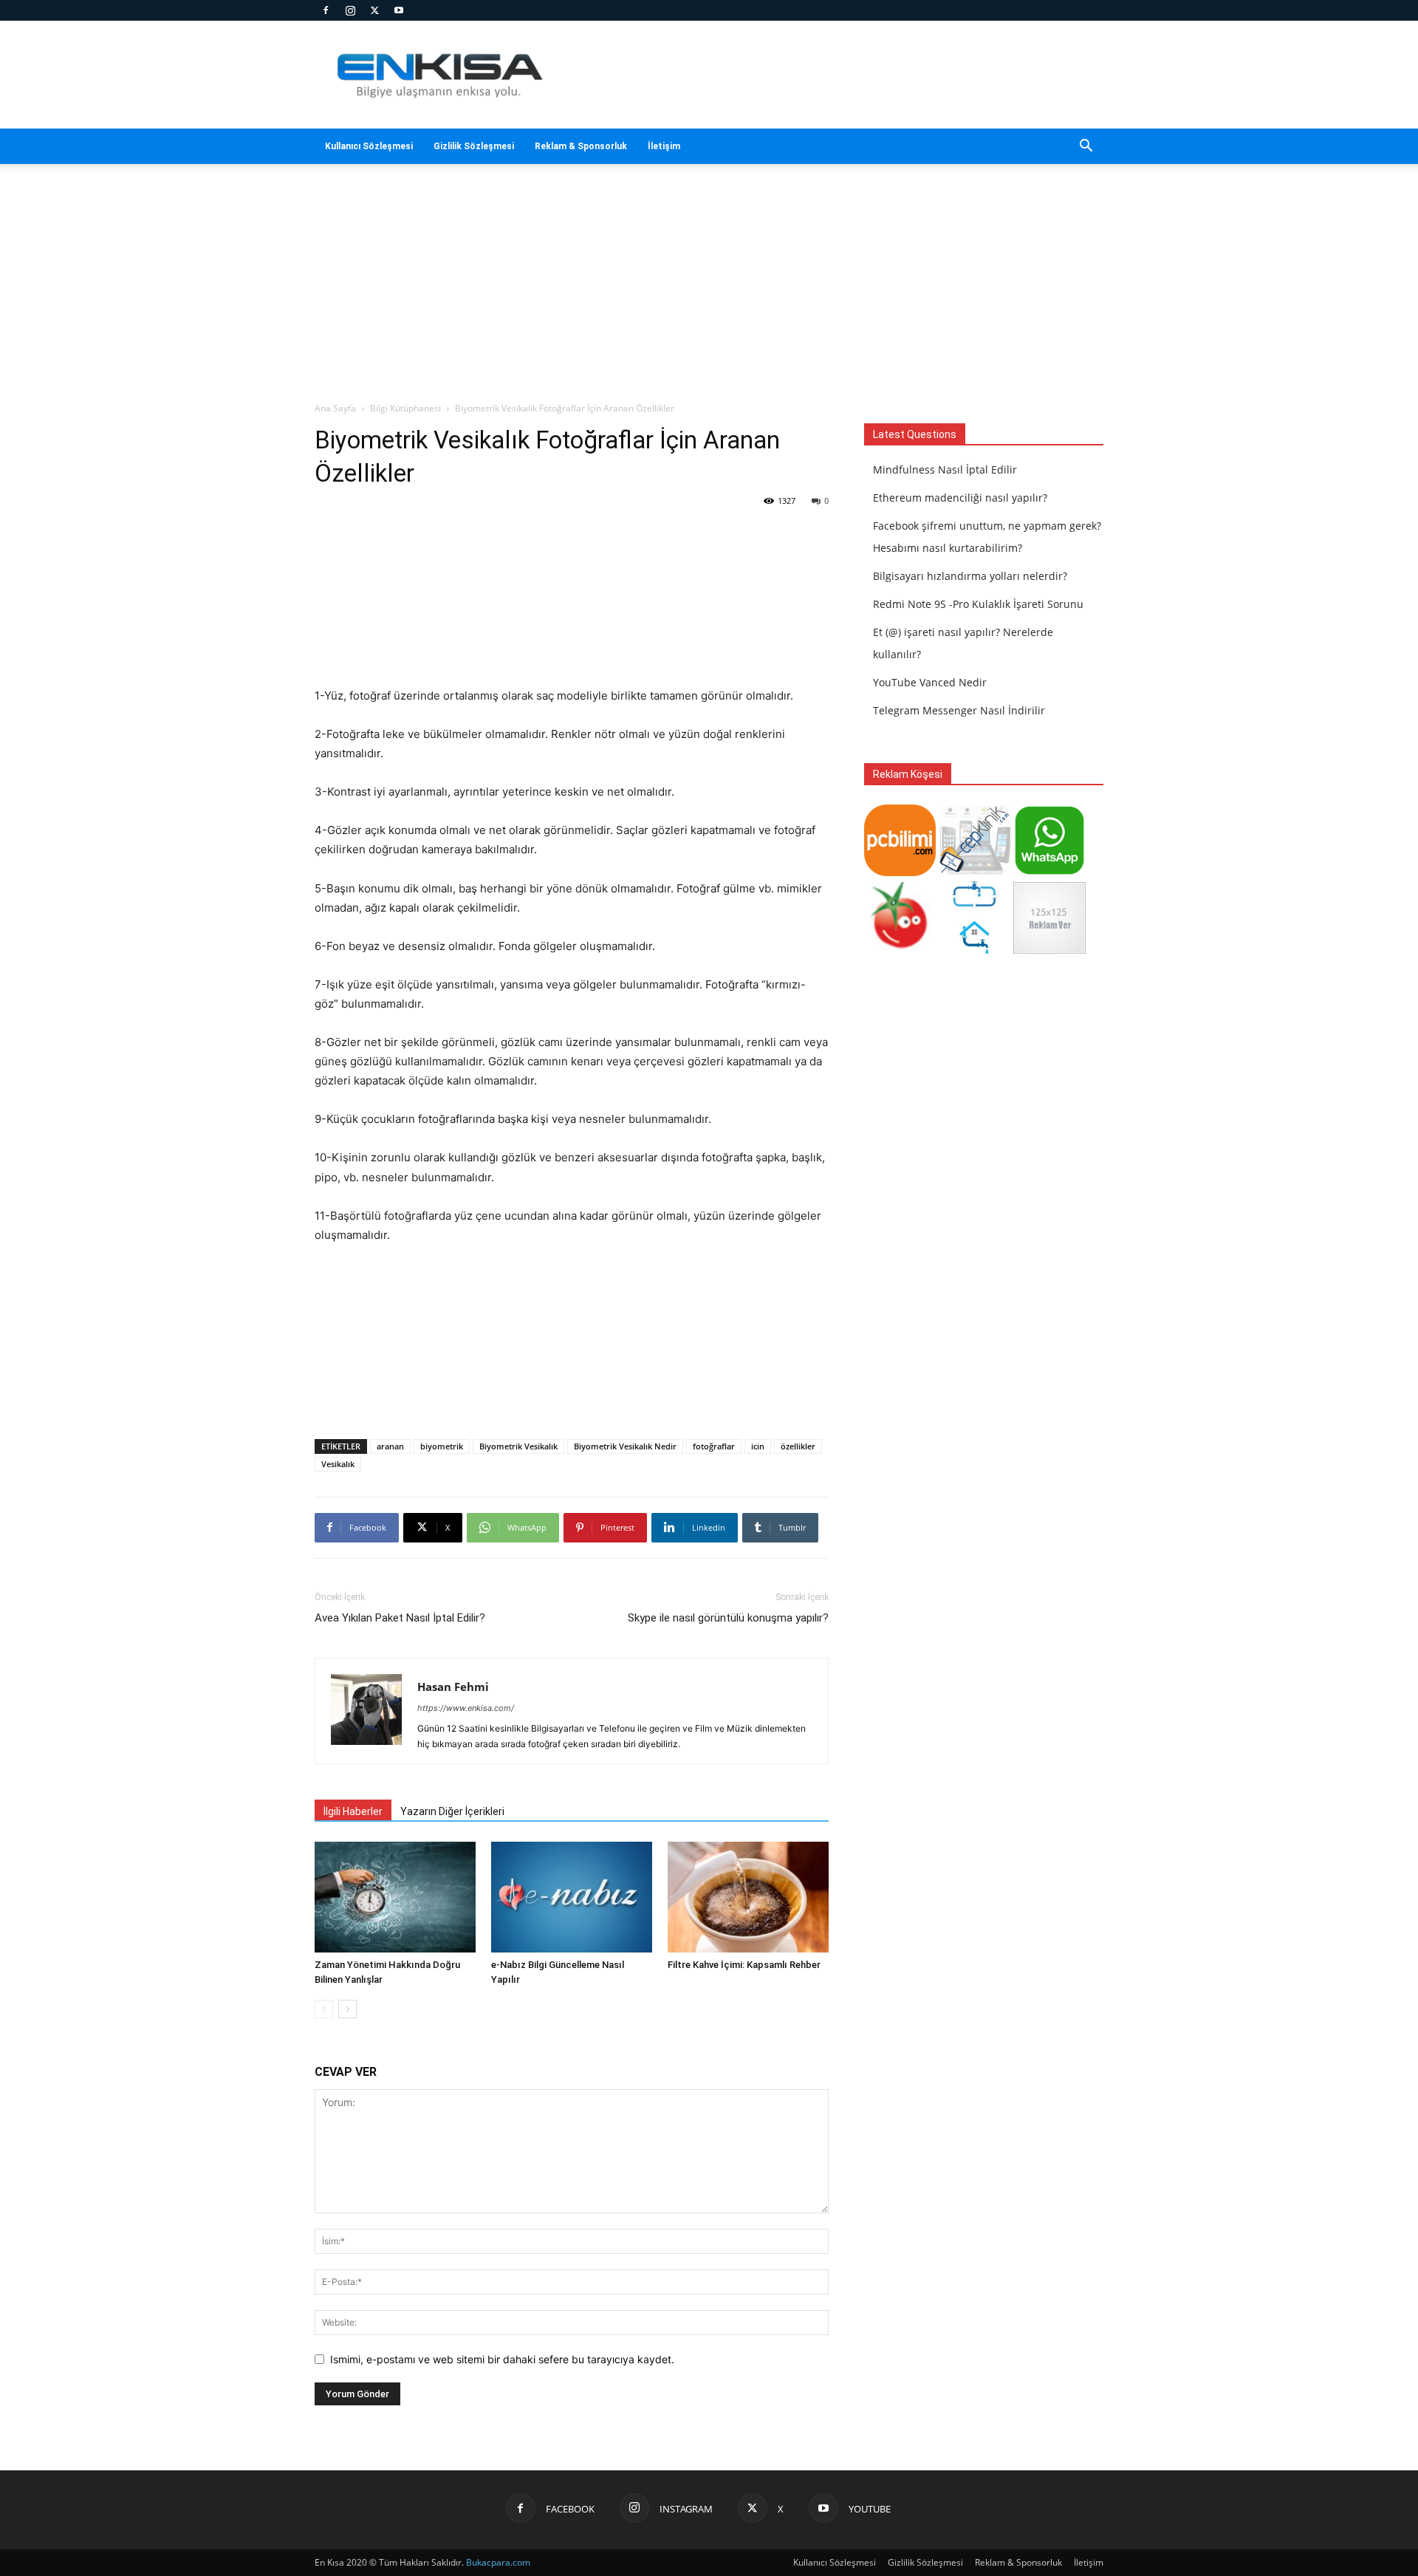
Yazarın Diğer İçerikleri (452, 1811)
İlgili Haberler (353, 1811)
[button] (1086, 147)
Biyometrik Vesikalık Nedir (625, 1446)
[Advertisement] (835, 75)
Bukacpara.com (498, 2562)
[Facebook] (326, 10)
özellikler (798, 1446)
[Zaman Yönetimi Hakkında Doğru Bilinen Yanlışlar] (395, 1897)
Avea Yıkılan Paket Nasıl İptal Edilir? (400, 1618)
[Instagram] (350, 10)
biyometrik (442, 1446)
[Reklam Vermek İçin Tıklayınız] (1049, 950)
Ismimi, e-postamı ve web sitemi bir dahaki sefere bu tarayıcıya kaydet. (502, 2359)
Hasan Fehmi (453, 1687)
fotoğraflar (714, 1446)
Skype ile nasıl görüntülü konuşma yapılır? (728, 1618)
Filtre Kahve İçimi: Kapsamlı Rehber (744, 1965)
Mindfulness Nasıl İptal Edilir (945, 469)
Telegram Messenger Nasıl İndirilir (959, 710)
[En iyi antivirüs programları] (900, 872)
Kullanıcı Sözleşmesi (369, 146)
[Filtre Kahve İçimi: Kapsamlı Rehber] (748, 1897)
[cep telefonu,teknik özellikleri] (975, 872)
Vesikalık (338, 1464)
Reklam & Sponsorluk (581, 146)
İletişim (664, 146)
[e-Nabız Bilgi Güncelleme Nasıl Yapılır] (572, 1897)
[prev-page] (324, 2009)
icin (758, 1446)
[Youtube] (399, 10)
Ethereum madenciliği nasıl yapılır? (960, 498)
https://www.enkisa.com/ (466, 1708)
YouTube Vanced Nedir (930, 682)
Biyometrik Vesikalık (518, 1446)
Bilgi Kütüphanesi (405, 408)
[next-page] (347, 2009)
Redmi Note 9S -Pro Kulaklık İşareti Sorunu (978, 604)
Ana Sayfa (335, 408)
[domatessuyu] (900, 950)
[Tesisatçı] (975, 950)
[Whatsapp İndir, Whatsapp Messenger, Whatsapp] (1049, 872)
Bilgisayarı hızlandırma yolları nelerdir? (970, 576)
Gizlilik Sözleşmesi (474, 146)
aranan (390, 1446)
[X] (374, 10)
